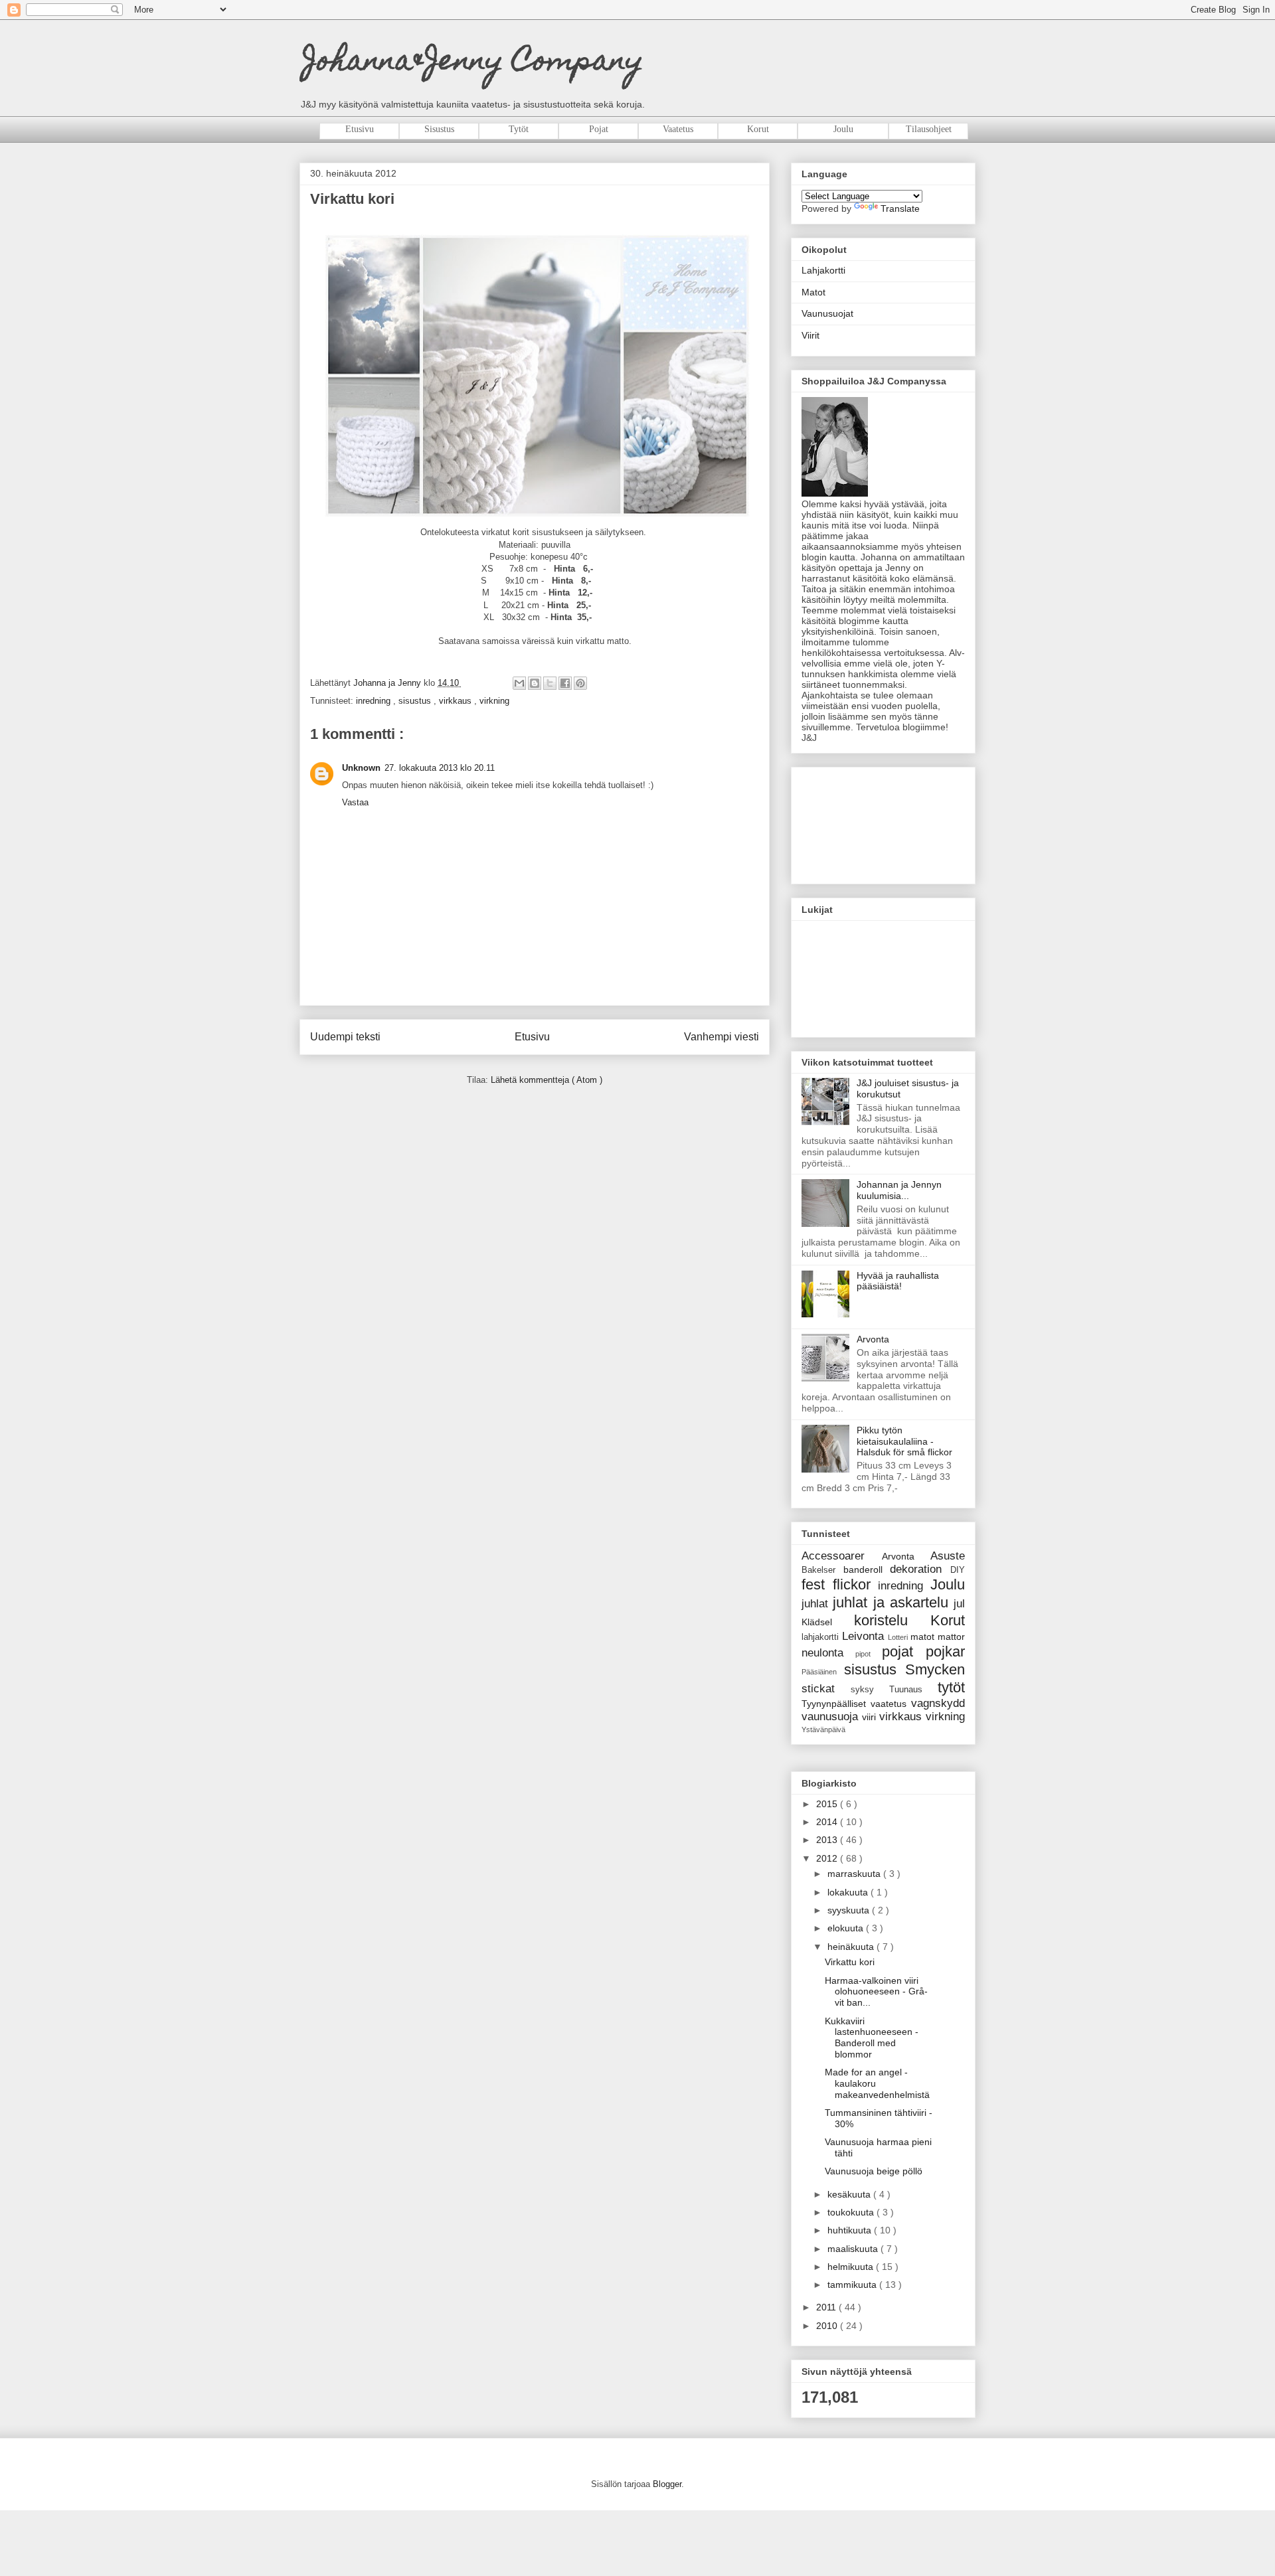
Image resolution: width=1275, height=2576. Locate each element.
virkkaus (457, 701)
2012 (828, 1858)
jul (959, 1604)
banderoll (867, 1570)
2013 (828, 1840)
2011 (827, 2307)
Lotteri (899, 1637)
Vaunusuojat (827, 313)
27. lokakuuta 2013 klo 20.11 (440, 768)
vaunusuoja (832, 1717)
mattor (951, 1637)
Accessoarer (842, 1556)
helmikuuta (852, 2267)
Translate (900, 208)
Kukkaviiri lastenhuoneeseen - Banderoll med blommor (872, 2038)
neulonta (828, 1653)
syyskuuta (850, 1910)
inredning (375, 701)
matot (924, 1637)
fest (817, 1584)
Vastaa (355, 802)
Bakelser (822, 1570)
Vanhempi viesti (722, 1037)
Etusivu (532, 1037)
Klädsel (828, 1622)
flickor (856, 1584)
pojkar (945, 1651)
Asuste (948, 1556)
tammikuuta (853, 2285)
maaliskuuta (854, 2249)
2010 (828, 2326)
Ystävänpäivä (823, 1730)
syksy (870, 1690)
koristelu (892, 1620)
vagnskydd (938, 1703)
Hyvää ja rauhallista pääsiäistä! (898, 1281)
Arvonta (873, 1339)
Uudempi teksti (345, 1037)
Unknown (361, 768)
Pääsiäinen (823, 1672)
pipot (868, 1654)
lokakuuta (849, 1892)
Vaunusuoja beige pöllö (874, 2171)
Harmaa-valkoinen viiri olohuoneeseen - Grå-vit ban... (876, 1992)
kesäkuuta (850, 2194)
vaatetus (891, 1704)
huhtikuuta (851, 2230)
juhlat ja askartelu (893, 1602)
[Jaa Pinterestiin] (580, 683)
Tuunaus (913, 1690)
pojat (904, 1651)
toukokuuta (852, 2212)
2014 (828, 1822)
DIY (958, 1570)
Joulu (948, 1584)
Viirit (810, 335)
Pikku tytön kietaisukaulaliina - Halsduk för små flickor (904, 1441)
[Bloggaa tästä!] (535, 683)
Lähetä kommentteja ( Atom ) (547, 1080)
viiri (871, 1717)
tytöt (951, 1687)
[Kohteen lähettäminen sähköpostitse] (519, 683)
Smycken (935, 1669)
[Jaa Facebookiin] (565, 683)
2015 (828, 1804)
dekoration (920, 1569)
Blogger (667, 2484)
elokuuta (847, 1928)
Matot (813, 292)
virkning (494, 701)
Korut (948, 1620)
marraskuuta (855, 1874)
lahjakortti (822, 1637)
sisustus (416, 701)
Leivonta (865, 1636)
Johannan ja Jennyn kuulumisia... (899, 1190)
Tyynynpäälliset (836, 1704)
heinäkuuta (852, 1947)
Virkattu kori (850, 1962)
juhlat (817, 1604)
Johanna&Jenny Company (473, 63)
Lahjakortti (823, 270)
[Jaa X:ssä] (550, 683)
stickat (826, 1689)
